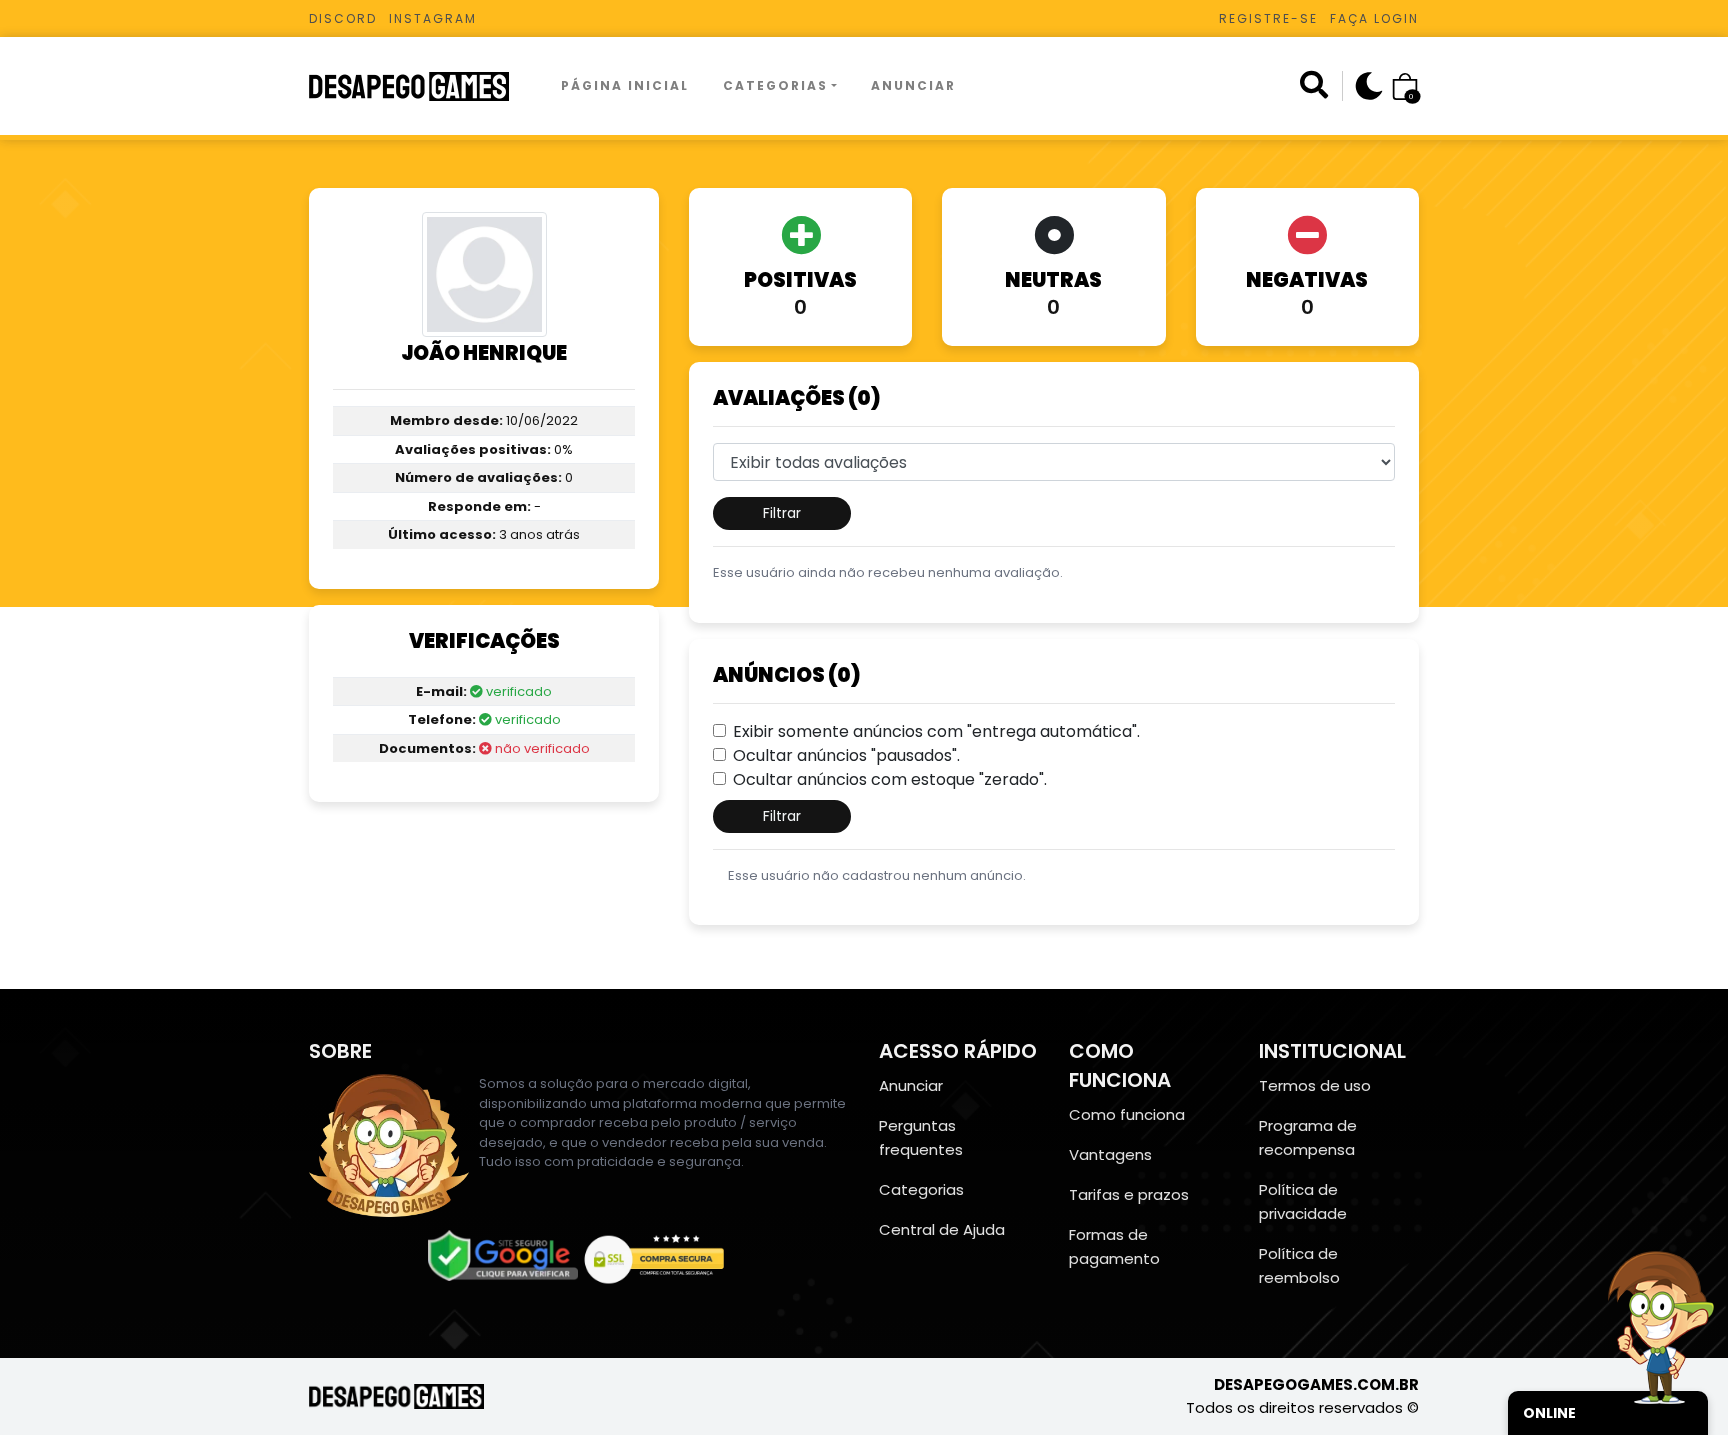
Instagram (433, 18)
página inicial (625, 85)
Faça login (1374, 18)
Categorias (775, 85)
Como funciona (1127, 1114)
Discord (343, 18)
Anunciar (913, 85)
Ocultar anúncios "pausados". (846, 755)
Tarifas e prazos (1129, 1194)
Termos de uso (1315, 1085)
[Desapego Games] (422, 86)
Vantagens (1110, 1154)
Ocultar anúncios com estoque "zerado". (890, 779)
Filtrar (782, 513)
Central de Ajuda (942, 1229)
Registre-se (1268, 18)
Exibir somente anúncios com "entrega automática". (936, 731)
